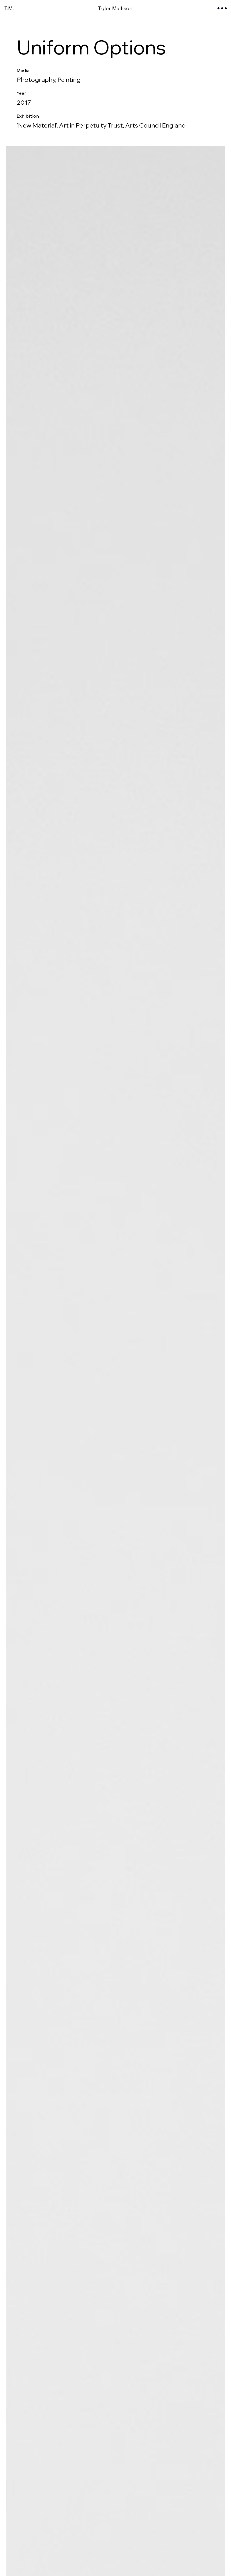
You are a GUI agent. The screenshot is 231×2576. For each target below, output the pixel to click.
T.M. (9, 8)
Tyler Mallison (115, 8)
